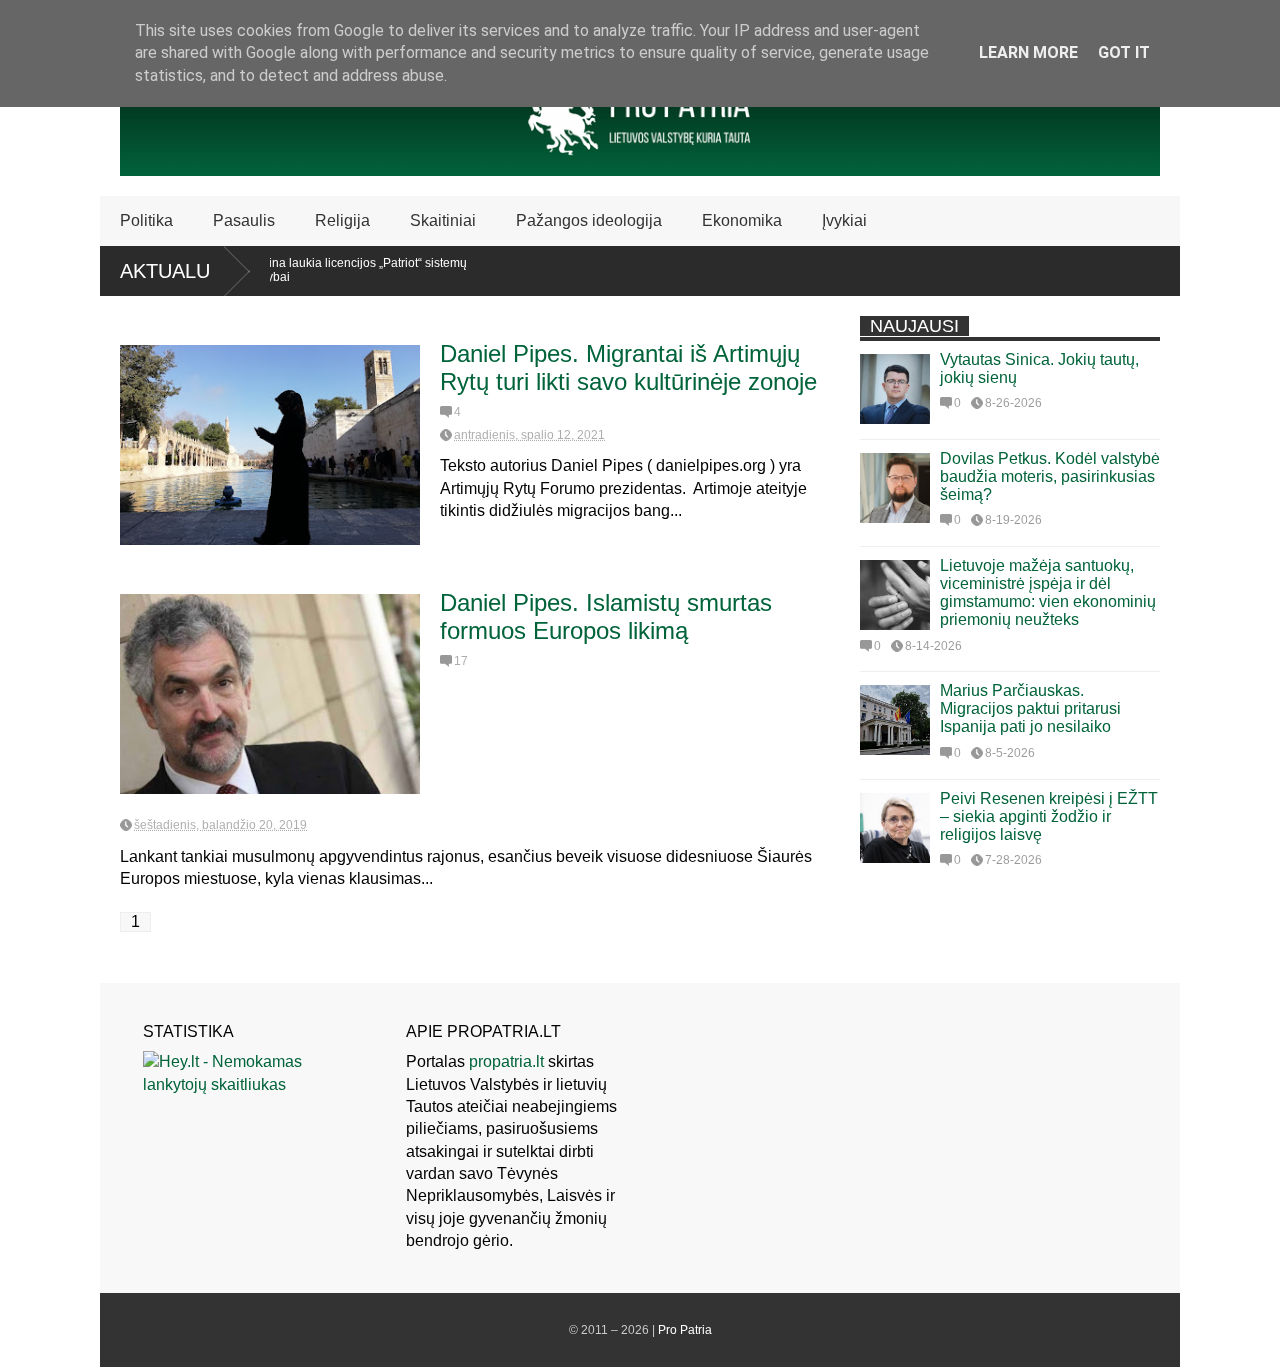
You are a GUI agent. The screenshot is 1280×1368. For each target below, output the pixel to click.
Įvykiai (844, 220)
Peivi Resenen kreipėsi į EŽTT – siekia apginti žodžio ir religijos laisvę (1049, 816)
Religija (342, 220)
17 (461, 661)
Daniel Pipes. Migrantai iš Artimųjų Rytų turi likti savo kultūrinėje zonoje (628, 367)
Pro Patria (685, 1330)
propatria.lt (506, 1061)
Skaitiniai (443, 220)
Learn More (1028, 52)
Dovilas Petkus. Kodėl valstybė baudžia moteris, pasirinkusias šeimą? (1050, 476)
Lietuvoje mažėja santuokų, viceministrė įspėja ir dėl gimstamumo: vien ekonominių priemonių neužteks (1048, 592)
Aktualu (165, 271)
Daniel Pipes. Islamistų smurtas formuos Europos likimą (606, 616)
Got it (1124, 52)
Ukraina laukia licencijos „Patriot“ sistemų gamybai (332, 270)
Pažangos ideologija (589, 220)
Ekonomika (742, 220)
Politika (146, 220)
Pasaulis (244, 220)
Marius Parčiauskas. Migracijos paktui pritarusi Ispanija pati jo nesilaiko (1030, 708)
